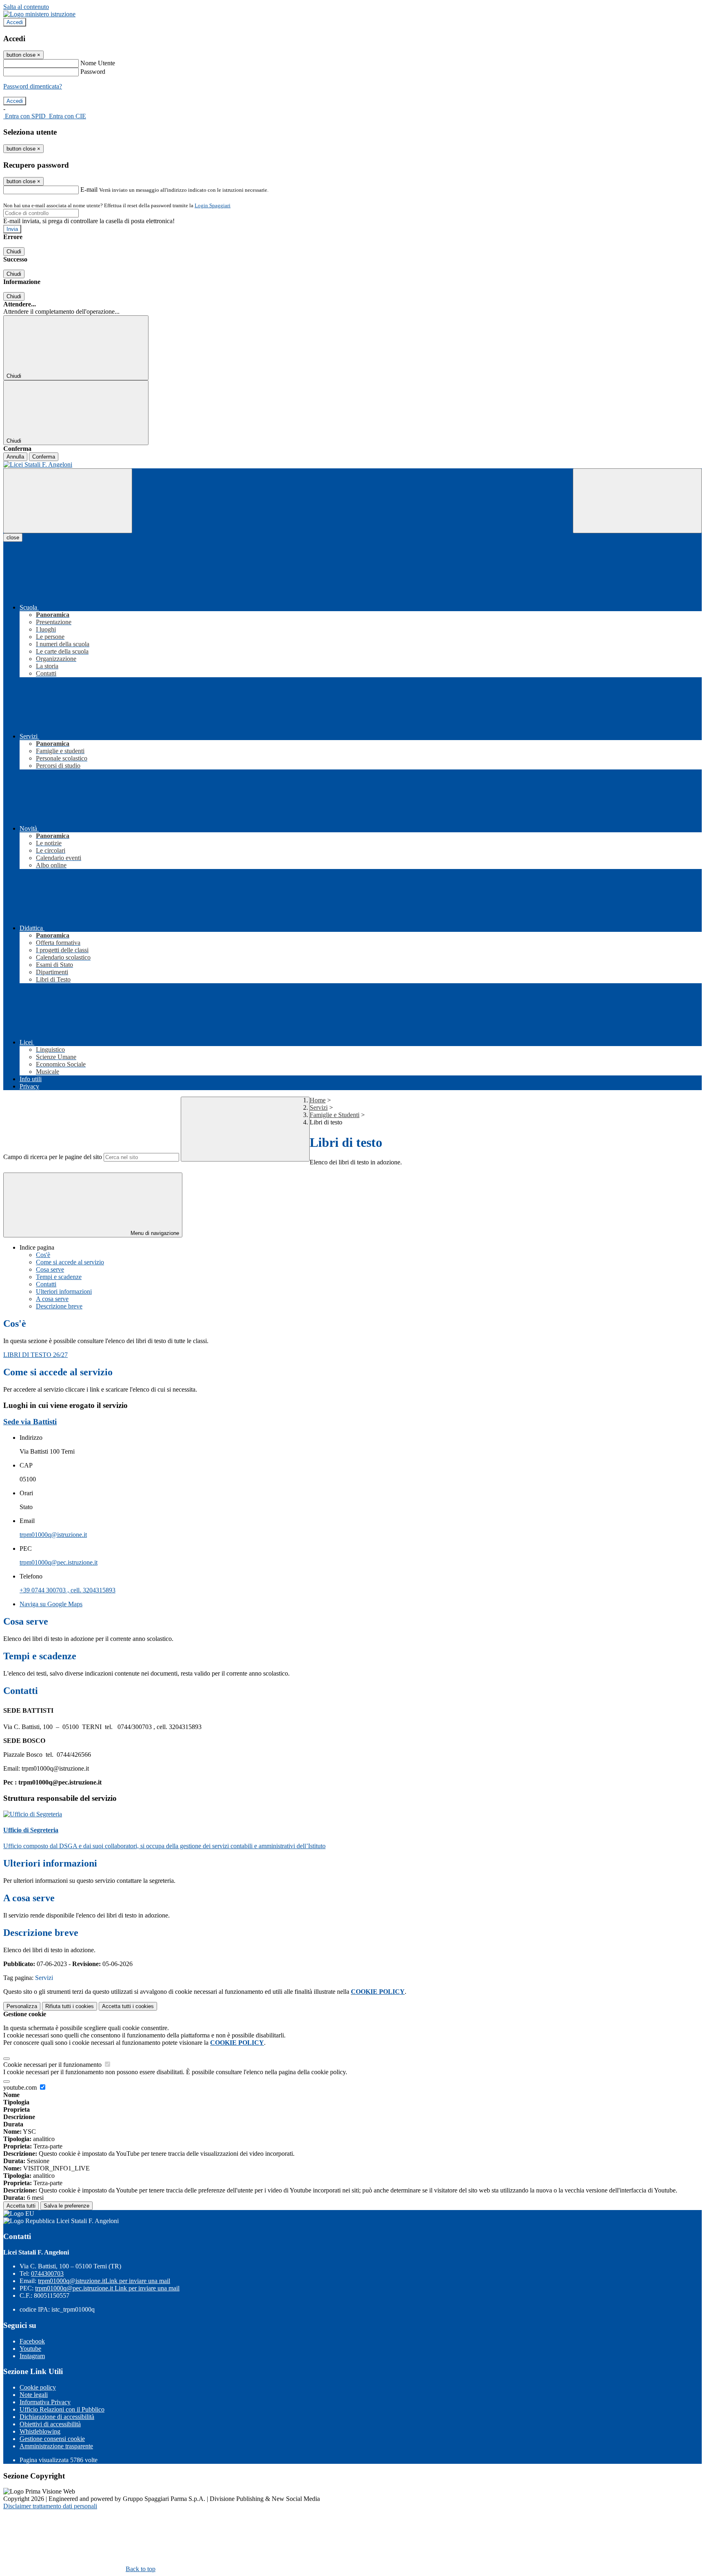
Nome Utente (98, 63)
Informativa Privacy (45, 2402)
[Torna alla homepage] (352, 465)
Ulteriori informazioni (64, 1291)
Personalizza (22, 2006)
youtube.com (21, 2087)
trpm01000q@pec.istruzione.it (59, 1562)
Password (93, 72)
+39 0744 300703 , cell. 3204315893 (68, 1590)
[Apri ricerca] (637, 501)
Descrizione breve (59, 1306)
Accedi (15, 22)
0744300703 (47, 2273)
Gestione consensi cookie (52, 2439)
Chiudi (14, 252)
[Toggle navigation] (68, 501)
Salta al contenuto (26, 7)
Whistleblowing (40, 2431)
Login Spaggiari (213, 205)
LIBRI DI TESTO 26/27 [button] (35, 1355)
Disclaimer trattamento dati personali (50, 2506)
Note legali (34, 2395)
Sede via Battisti (30, 1422)
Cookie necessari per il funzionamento (53, 2065)
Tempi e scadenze (59, 1277)
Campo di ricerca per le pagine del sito (53, 1157)
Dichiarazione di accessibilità (57, 2417)
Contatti (46, 1284)
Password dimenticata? (33, 86)
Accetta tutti (128, 2006)
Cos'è (43, 1255)
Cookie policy (38, 2387)
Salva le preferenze (67, 2206)
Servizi (319, 1107)
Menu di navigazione (154, 1233)
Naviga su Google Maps (51, 1604)
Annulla (15, 457)
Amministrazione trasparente (56, 2446)
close (13, 538)
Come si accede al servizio (70, 1262)
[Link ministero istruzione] (39, 14)
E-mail (89, 190)
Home (318, 1100)
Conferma (44, 457)
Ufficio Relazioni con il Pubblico (62, 2409)
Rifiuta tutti (70, 2006)
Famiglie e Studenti (335, 1115)
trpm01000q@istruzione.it (53, 1535)
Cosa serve (50, 1269)
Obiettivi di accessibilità (50, 2424)
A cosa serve (52, 1299)
